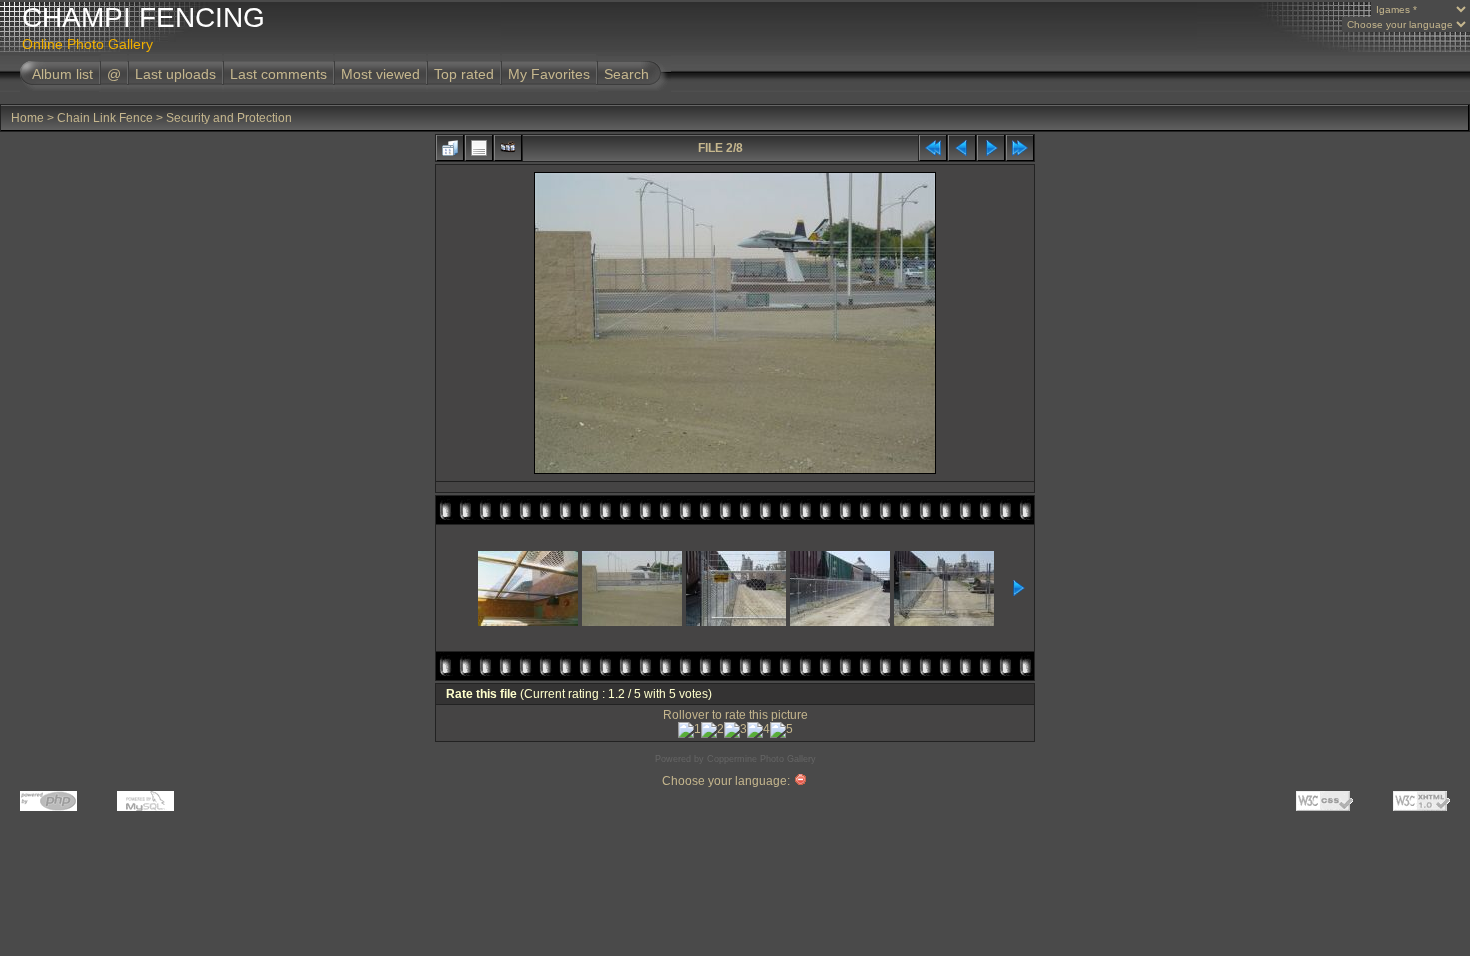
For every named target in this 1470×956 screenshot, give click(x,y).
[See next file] (991, 148)
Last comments (278, 74)
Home (27, 118)
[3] (735, 730)
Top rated (464, 74)
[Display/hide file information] (479, 148)
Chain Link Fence (105, 118)
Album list (62, 74)
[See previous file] (962, 148)
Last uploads (175, 74)
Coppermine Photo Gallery (761, 759)
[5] (781, 730)
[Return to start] (933, 148)
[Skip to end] (1020, 148)
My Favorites (549, 74)
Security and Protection (229, 118)
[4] (758, 730)
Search (626, 74)
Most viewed (380, 74)
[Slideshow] (508, 148)
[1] (689, 730)
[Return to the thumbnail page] (450, 148)
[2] (712, 730)
